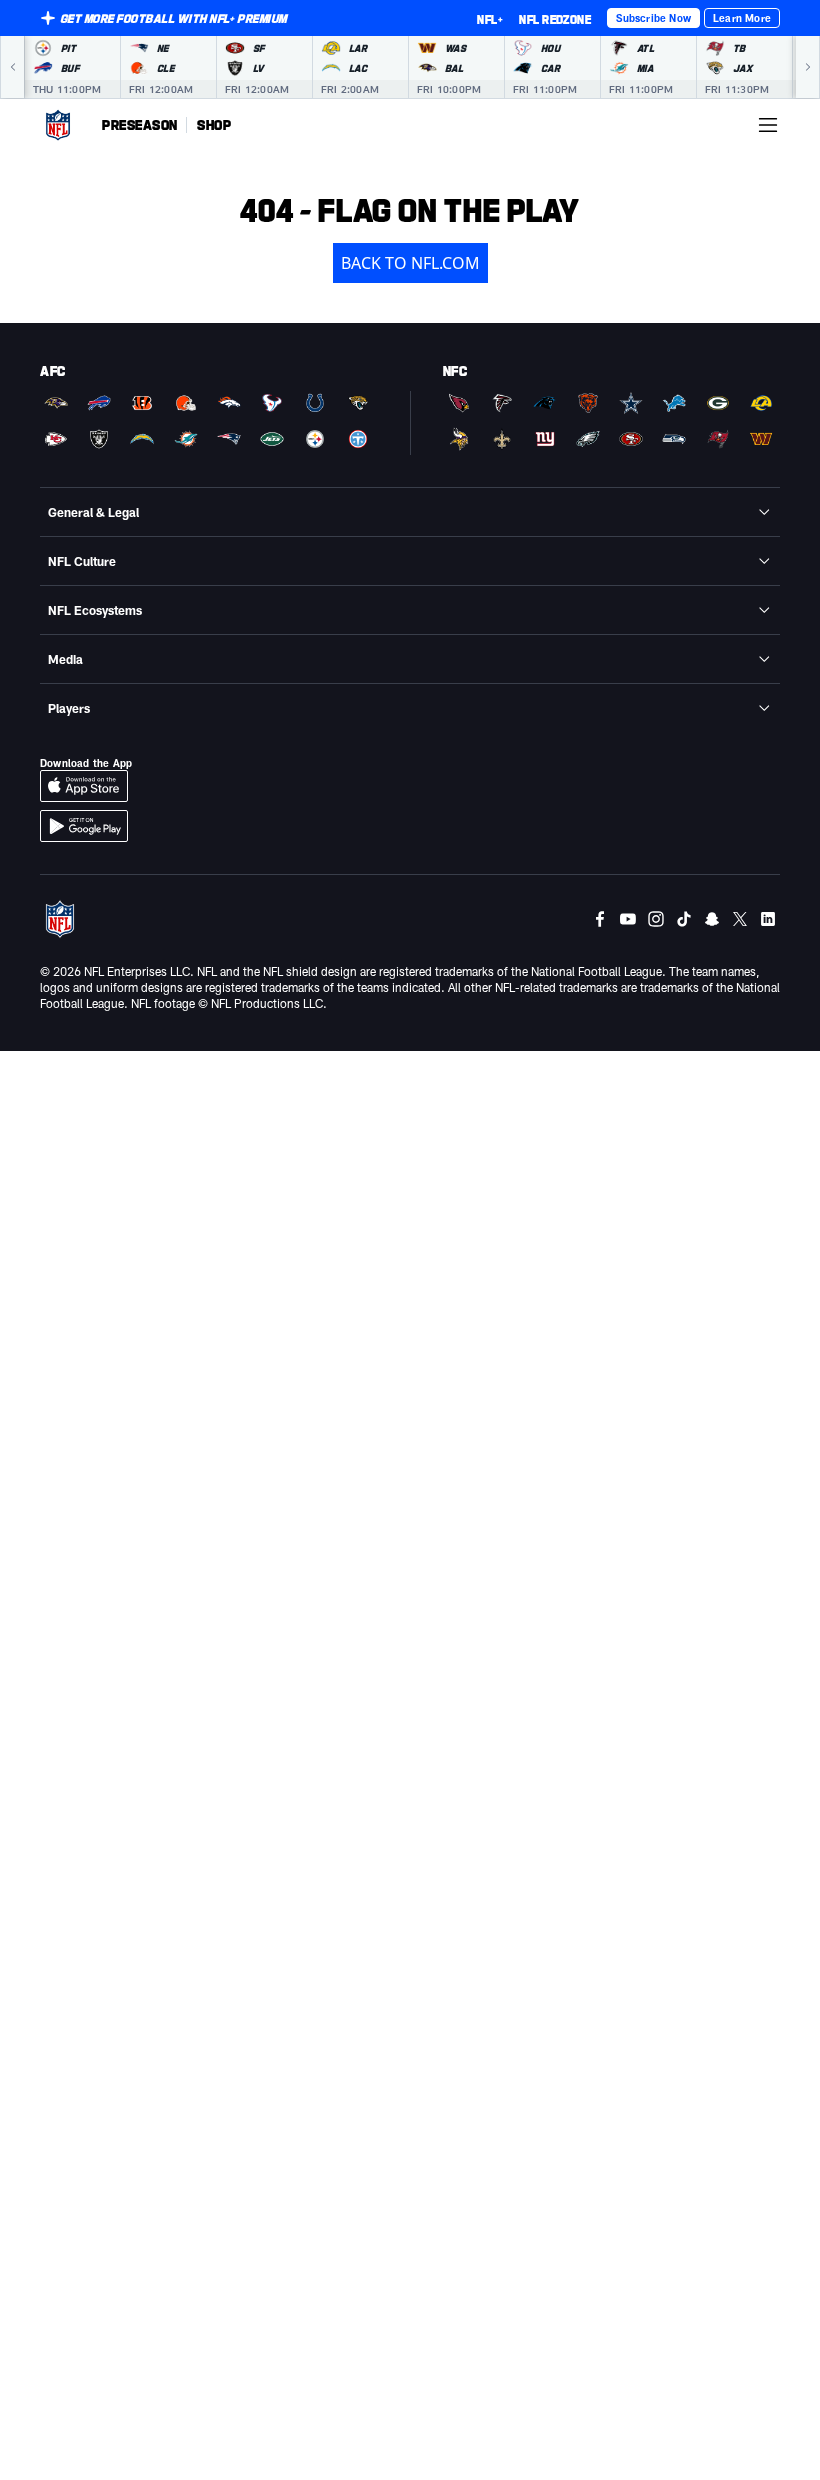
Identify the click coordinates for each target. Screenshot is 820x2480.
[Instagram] (656, 919)
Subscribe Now (653, 18)
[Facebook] (600, 919)
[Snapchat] (712, 919)
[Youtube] (628, 919)
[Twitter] (740, 919)
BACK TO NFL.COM (410, 263)
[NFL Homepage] (58, 125)
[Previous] (12, 67)
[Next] (808, 67)
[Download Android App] (84, 826)
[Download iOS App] (84, 786)
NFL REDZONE (555, 19)
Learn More (742, 18)
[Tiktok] (684, 919)
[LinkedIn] (768, 919)
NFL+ (490, 19)
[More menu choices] (768, 125)
